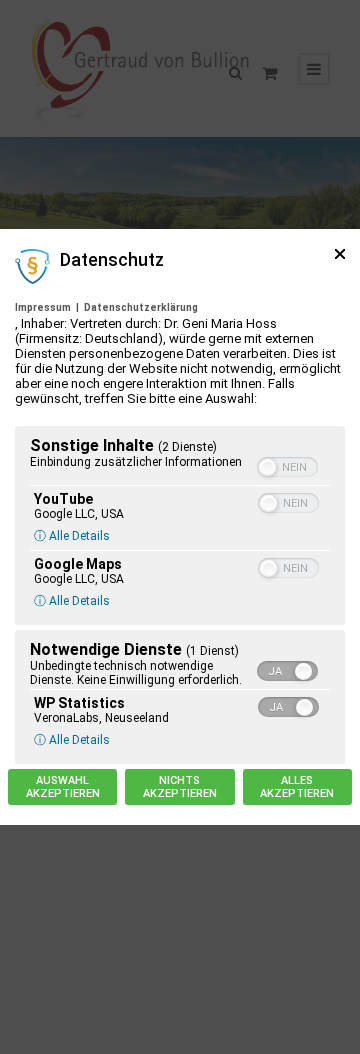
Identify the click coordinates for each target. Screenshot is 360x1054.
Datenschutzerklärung (141, 307)
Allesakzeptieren (297, 787)
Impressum (43, 307)
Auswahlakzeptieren (63, 787)
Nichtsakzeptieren (180, 787)
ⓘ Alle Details (72, 536)
